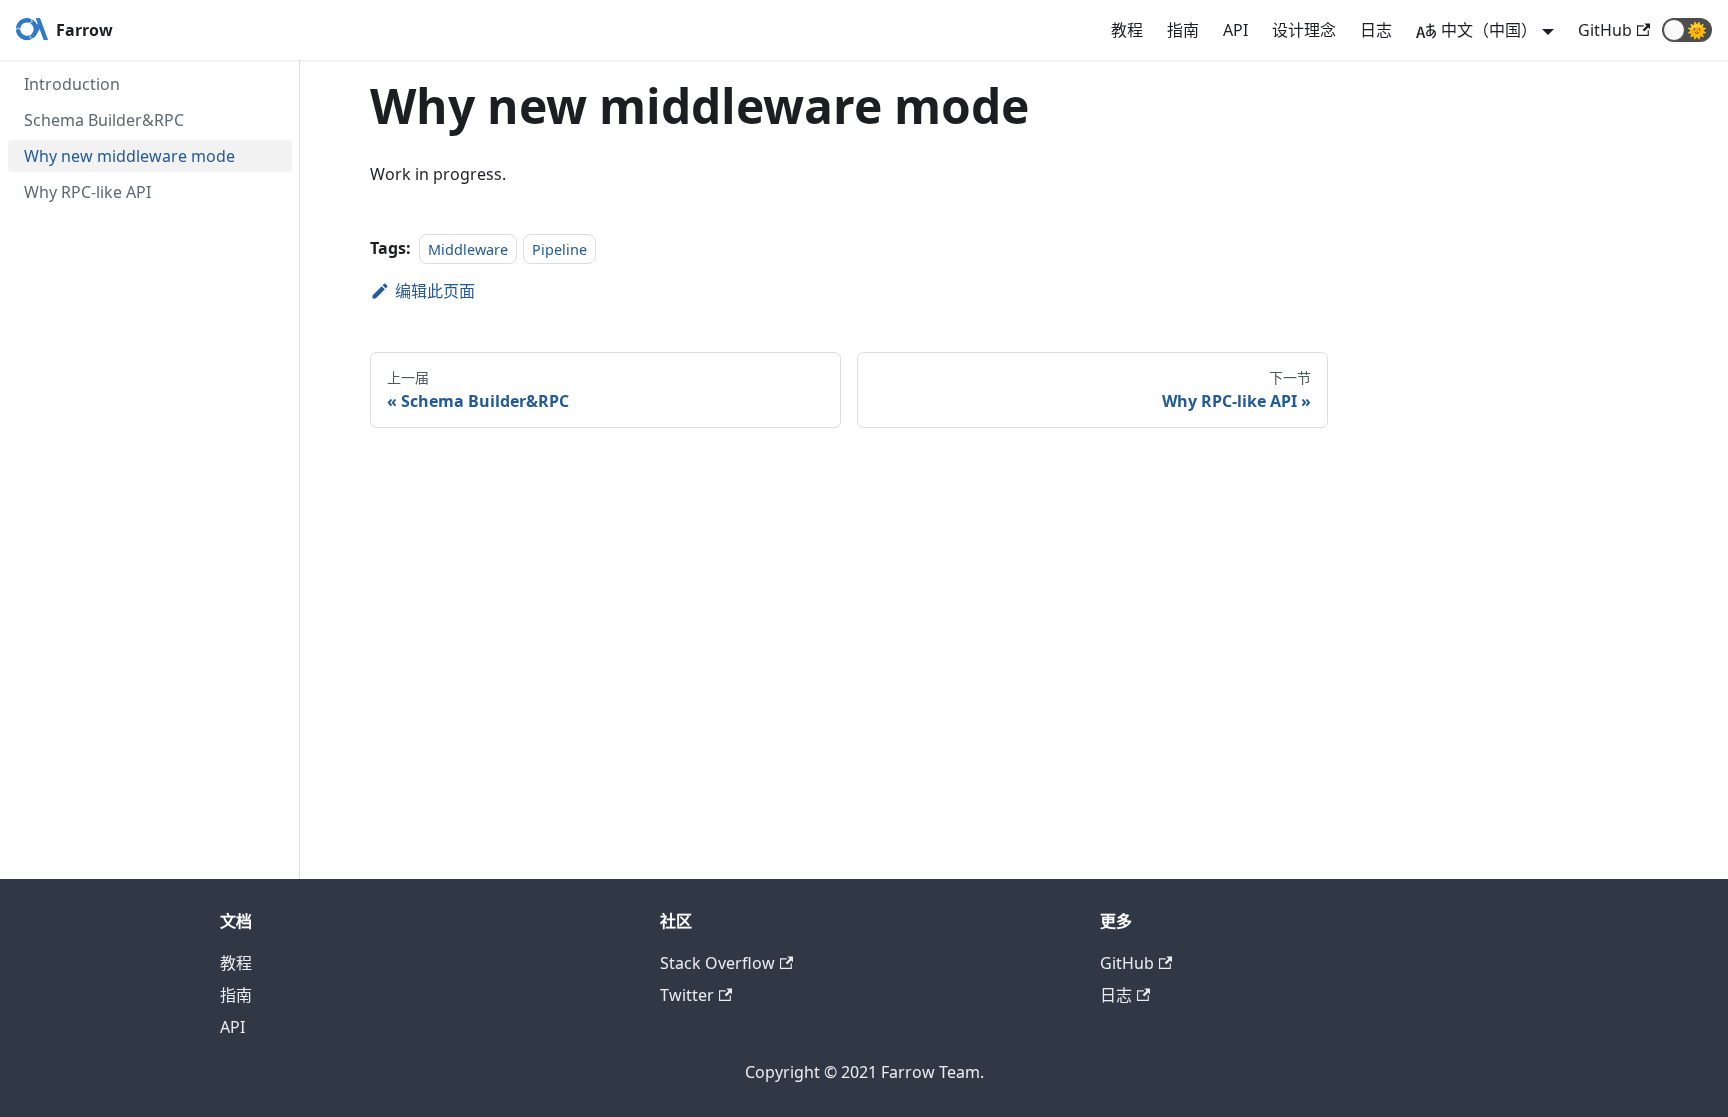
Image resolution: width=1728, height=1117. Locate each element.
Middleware (468, 248)
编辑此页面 (435, 291)
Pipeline (559, 248)
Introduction (72, 84)
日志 (1376, 30)
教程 (1127, 30)
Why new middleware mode (129, 156)
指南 (1183, 30)
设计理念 (1304, 30)
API (1235, 30)
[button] (1687, 30)
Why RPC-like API (87, 192)
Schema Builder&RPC (104, 120)
